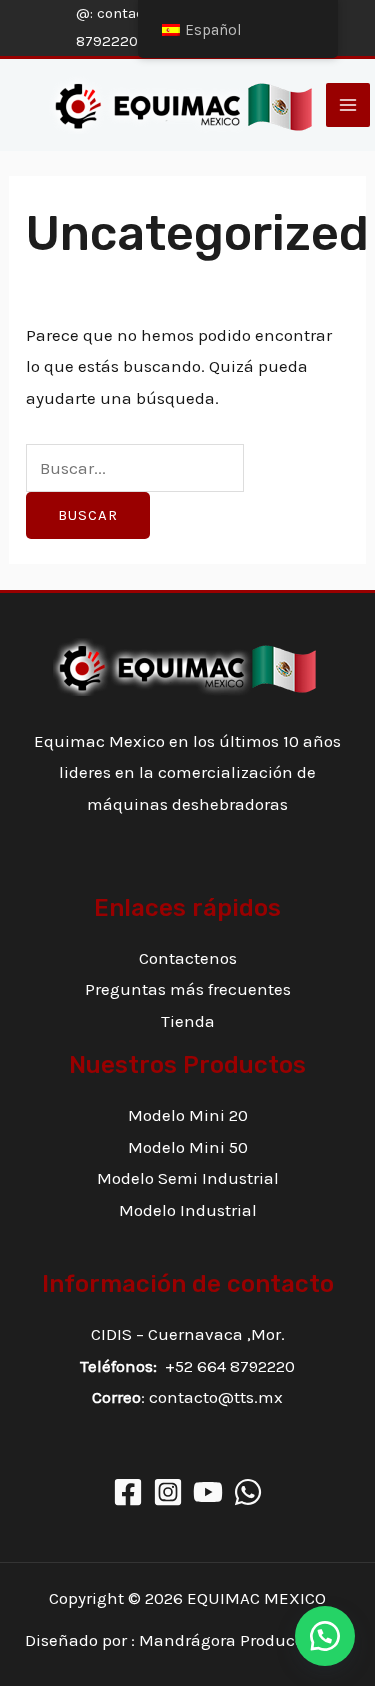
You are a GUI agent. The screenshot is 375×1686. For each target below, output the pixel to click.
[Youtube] (208, 1492)
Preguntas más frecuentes (188, 989)
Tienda (188, 1021)
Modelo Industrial (188, 1210)
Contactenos (188, 958)
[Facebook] (128, 1492)
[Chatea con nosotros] (325, 1636)
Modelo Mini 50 (188, 1147)
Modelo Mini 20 (188, 1115)
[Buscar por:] (135, 468)
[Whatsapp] (248, 1492)
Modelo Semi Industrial (188, 1178)
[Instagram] (168, 1492)
